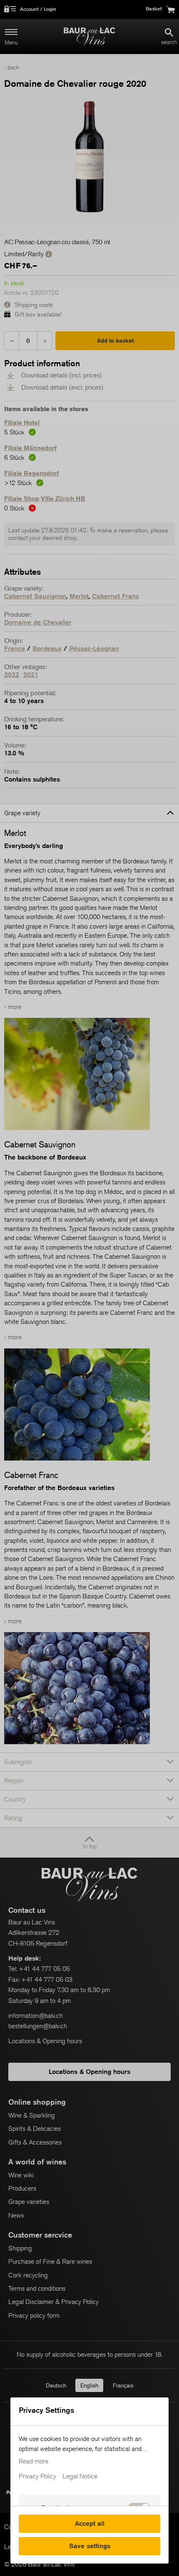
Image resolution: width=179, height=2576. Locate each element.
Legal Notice (80, 2476)
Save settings (90, 2546)
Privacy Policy (37, 2476)
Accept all (90, 2523)
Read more (34, 2461)
